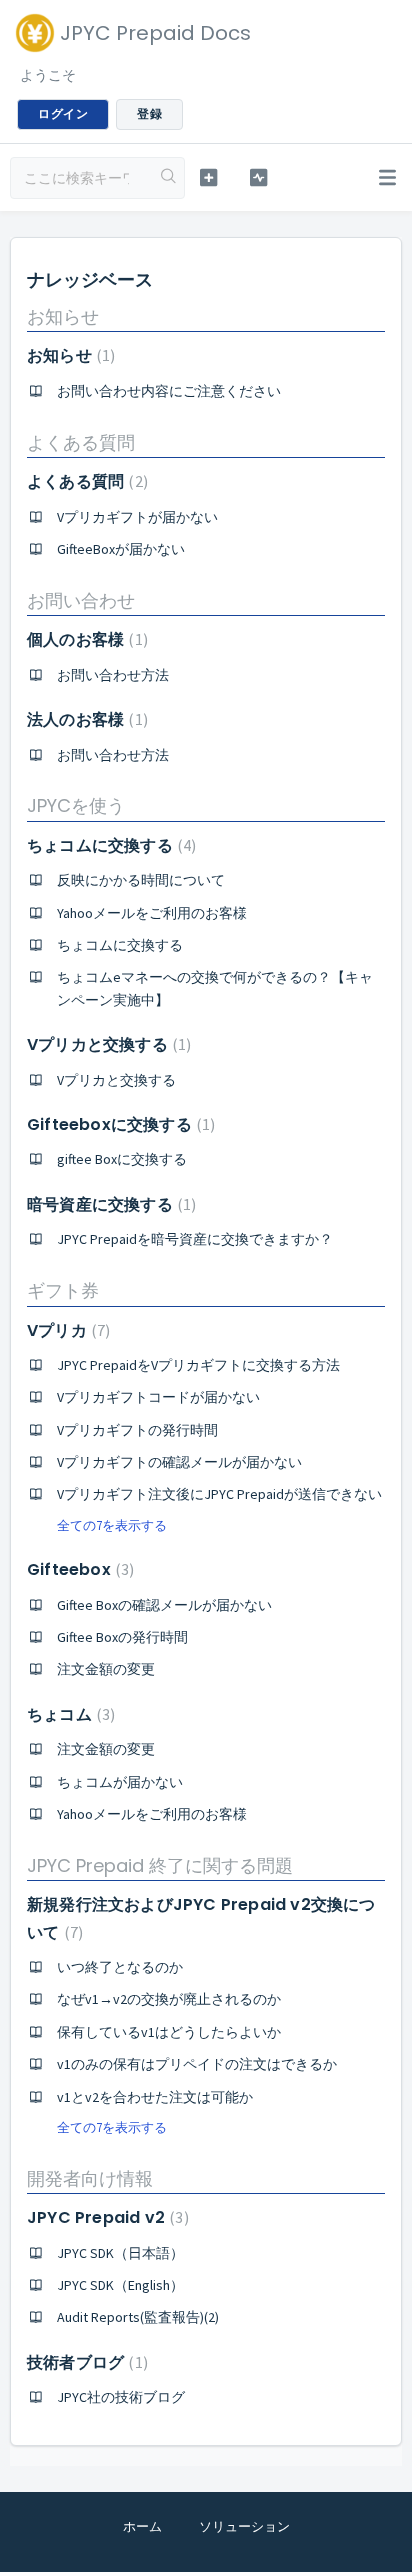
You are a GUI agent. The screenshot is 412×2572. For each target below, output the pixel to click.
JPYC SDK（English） (120, 2285)
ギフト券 (63, 1290)
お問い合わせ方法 (113, 675)
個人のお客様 (85, 639)
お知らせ (63, 316)
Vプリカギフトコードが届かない (158, 1397)
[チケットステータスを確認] (259, 177)
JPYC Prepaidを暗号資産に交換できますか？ (195, 1239)
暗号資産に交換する (109, 1204)
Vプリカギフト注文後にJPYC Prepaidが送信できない (219, 1494)
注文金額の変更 (106, 1669)
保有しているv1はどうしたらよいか (169, 2032)
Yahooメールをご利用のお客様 (152, 913)
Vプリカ (66, 1330)
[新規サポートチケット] (209, 177)
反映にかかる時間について (141, 880)
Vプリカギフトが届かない (137, 517)
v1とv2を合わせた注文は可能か (155, 2097)
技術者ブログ (85, 2362)
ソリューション (244, 2526)
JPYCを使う (76, 805)
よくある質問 (81, 442)
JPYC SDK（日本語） (120, 2253)
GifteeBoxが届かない (121, 549)
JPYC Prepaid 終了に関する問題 (160, 1865)
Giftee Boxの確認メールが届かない (164, 1605)
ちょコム (68, 1714)
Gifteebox (78, 1569)
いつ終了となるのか (120, 1967)
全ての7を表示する (112, 1525)
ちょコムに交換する (109, 845)
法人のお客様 (85, 719)
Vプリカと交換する (106, 1044)
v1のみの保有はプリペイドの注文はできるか (197, 2064)
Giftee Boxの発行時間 (122, 1637)
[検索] (169, 178)
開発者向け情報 (90, 2178)
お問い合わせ (81, 600)
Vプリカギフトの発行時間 (137, 1430)
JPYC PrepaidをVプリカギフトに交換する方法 (198, 1365)
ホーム (142, 2526)
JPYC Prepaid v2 (105, 2217)
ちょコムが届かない (120, 1782)
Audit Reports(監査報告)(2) (138, 2317)
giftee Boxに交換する (122, 1159)
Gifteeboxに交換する (118, 1124)
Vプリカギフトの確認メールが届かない (179, 1462)
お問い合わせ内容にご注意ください (169, 391)
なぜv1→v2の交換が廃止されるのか (169, 1999)
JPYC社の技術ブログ (121, 2397)
